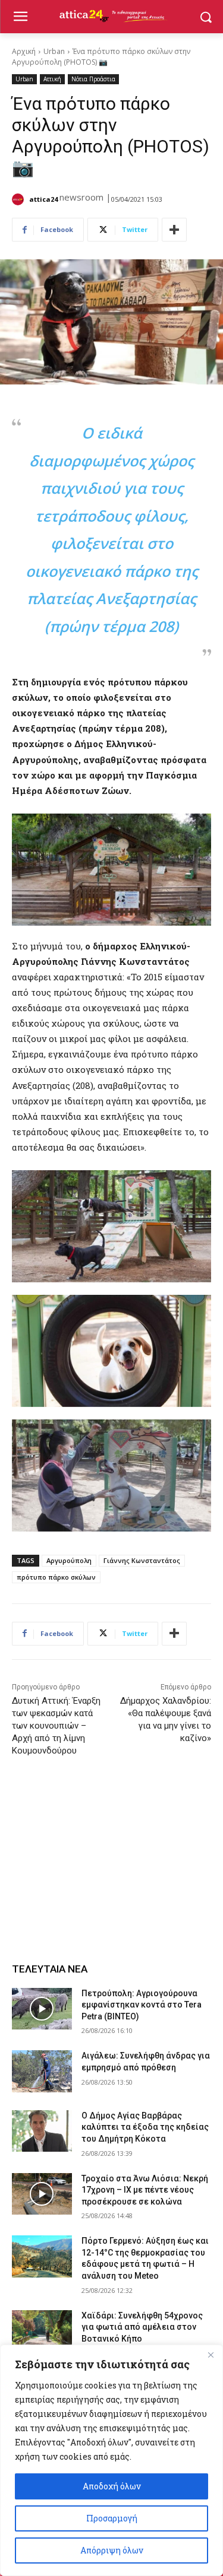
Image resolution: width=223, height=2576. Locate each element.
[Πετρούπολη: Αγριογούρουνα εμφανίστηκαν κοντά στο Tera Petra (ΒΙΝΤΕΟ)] (42, 2009)
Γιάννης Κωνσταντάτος (142, 1560)
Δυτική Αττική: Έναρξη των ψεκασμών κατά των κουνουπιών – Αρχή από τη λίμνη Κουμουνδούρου (56, 1726)
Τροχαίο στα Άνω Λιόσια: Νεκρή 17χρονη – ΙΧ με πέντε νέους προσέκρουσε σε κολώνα (145, 2190)
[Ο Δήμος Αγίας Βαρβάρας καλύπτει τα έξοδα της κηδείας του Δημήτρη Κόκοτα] (42, 2131)
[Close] (211, 2355)
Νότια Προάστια (93, 79)
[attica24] (20, 199)
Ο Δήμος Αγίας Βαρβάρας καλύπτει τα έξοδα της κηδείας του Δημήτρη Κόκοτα (145, 2127)
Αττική (52, 79)
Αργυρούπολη (69, 1560)
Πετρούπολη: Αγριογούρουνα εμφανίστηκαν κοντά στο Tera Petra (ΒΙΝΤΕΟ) (142, 2005)
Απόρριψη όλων (112, 2550)
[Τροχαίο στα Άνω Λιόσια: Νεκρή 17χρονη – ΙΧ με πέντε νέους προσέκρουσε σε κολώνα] (42, 2194)
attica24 (43, 199)
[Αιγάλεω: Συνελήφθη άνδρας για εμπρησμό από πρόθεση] (42, 2071)
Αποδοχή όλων (112, 2486)
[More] (174, 230)
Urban (54, 51)
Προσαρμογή (112, 2518)
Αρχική (24, 51)
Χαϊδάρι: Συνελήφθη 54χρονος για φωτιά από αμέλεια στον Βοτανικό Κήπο (142, 2327)
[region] (111, 2460)
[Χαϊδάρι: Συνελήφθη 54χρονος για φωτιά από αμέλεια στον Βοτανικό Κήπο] (42, 2331)
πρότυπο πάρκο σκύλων (56, 1577)
